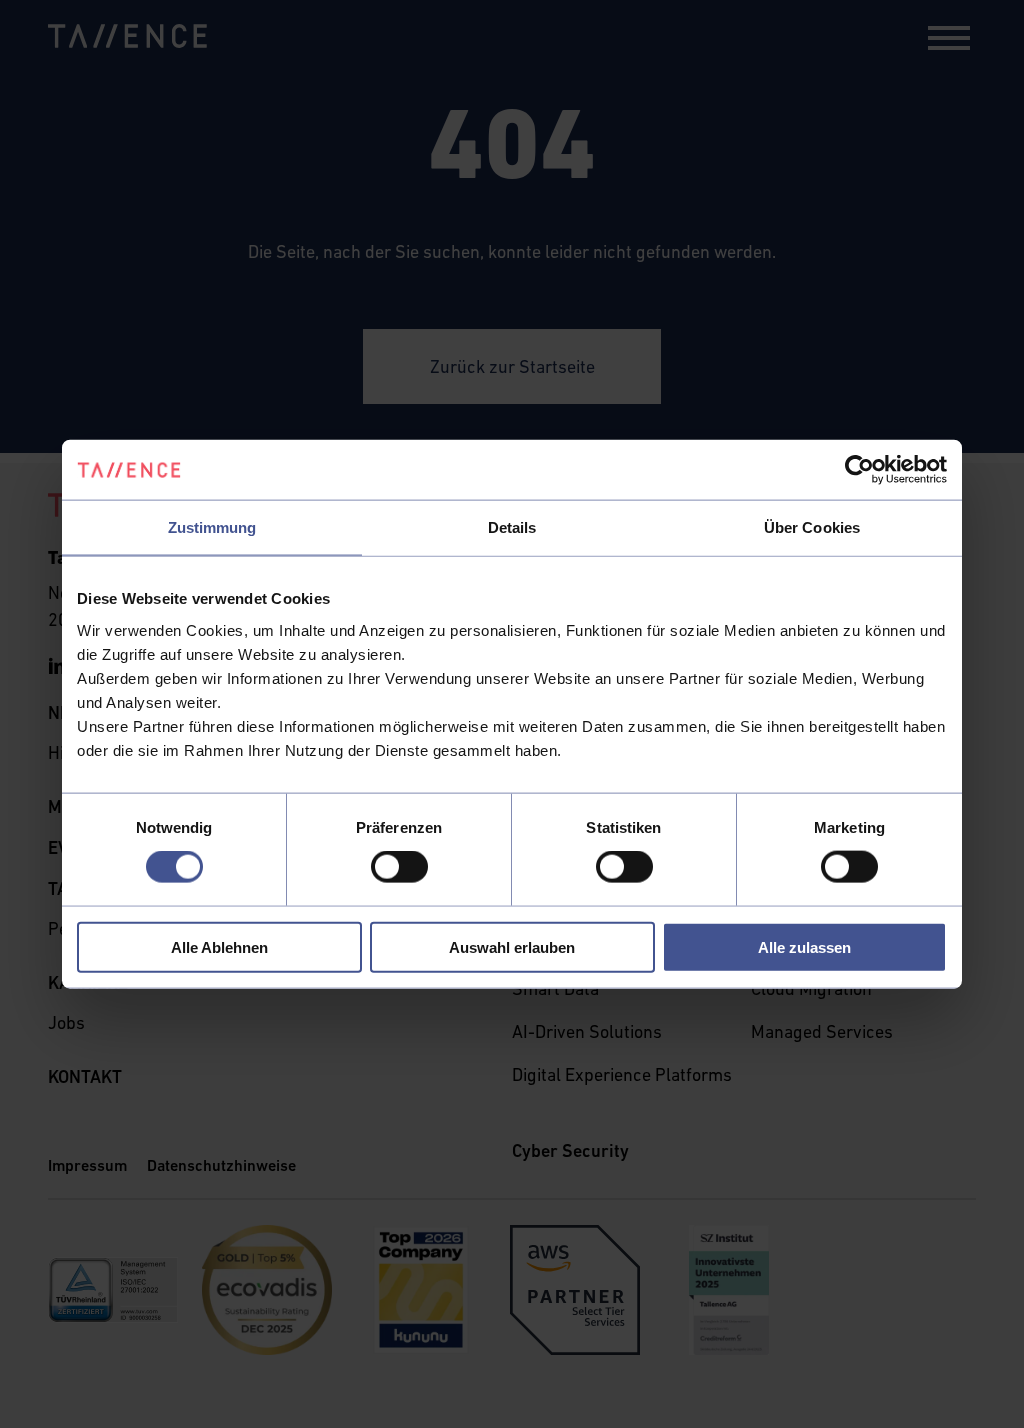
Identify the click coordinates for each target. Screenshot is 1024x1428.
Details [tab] (512, 527)
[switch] (399, 867)
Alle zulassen (804, 946)
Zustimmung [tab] (212, 527)
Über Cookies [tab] (812, 527)
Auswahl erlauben (512, 946)
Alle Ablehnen (219, 946)
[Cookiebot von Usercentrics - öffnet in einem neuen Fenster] (859, 470)
